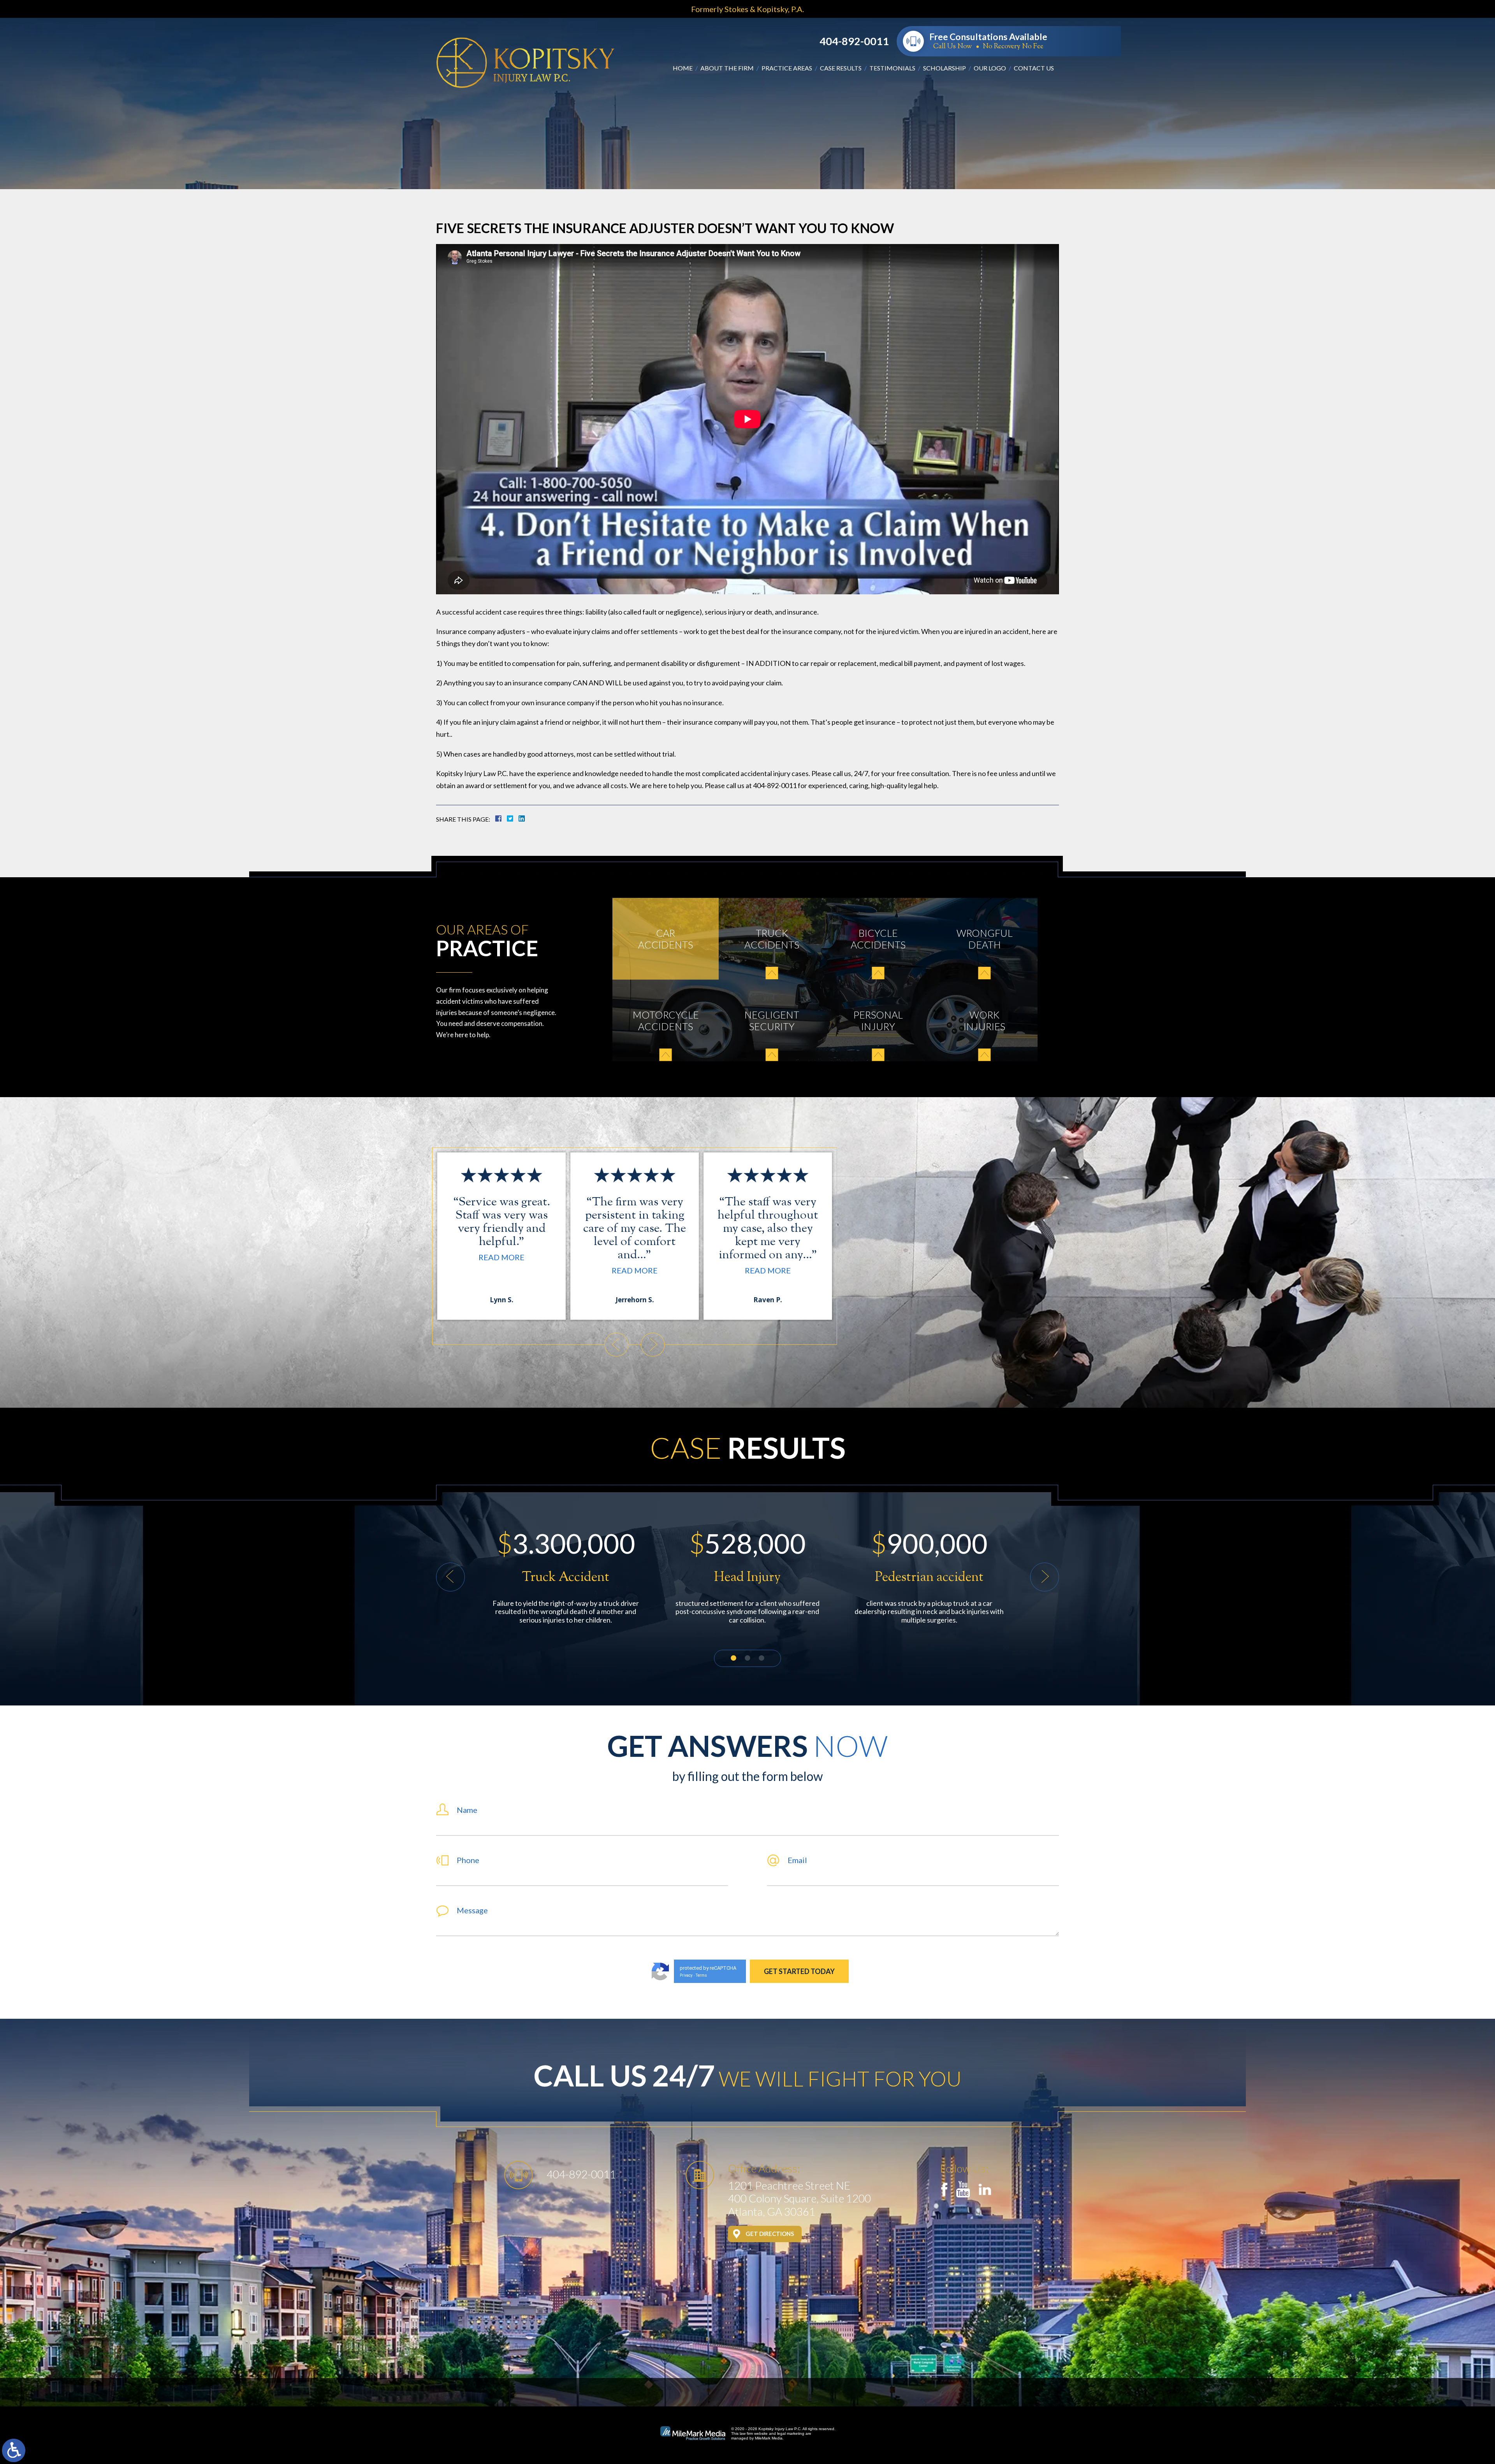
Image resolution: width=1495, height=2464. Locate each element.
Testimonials (892, 68)
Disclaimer (698, 2392)
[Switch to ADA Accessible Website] (14, 2450)
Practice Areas (787, 68)
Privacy (686, 1975)
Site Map (747, 2392)
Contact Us (1034, 68)
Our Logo (990, 68)
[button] (616, 1345)
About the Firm (727, 68)
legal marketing (791, 2433)
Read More (554, 1257)
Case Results (841, 68)
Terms (701, 1975)
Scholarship (944, 68)
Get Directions (770, 2234)
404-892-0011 (854, 41)
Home (683, 68)
